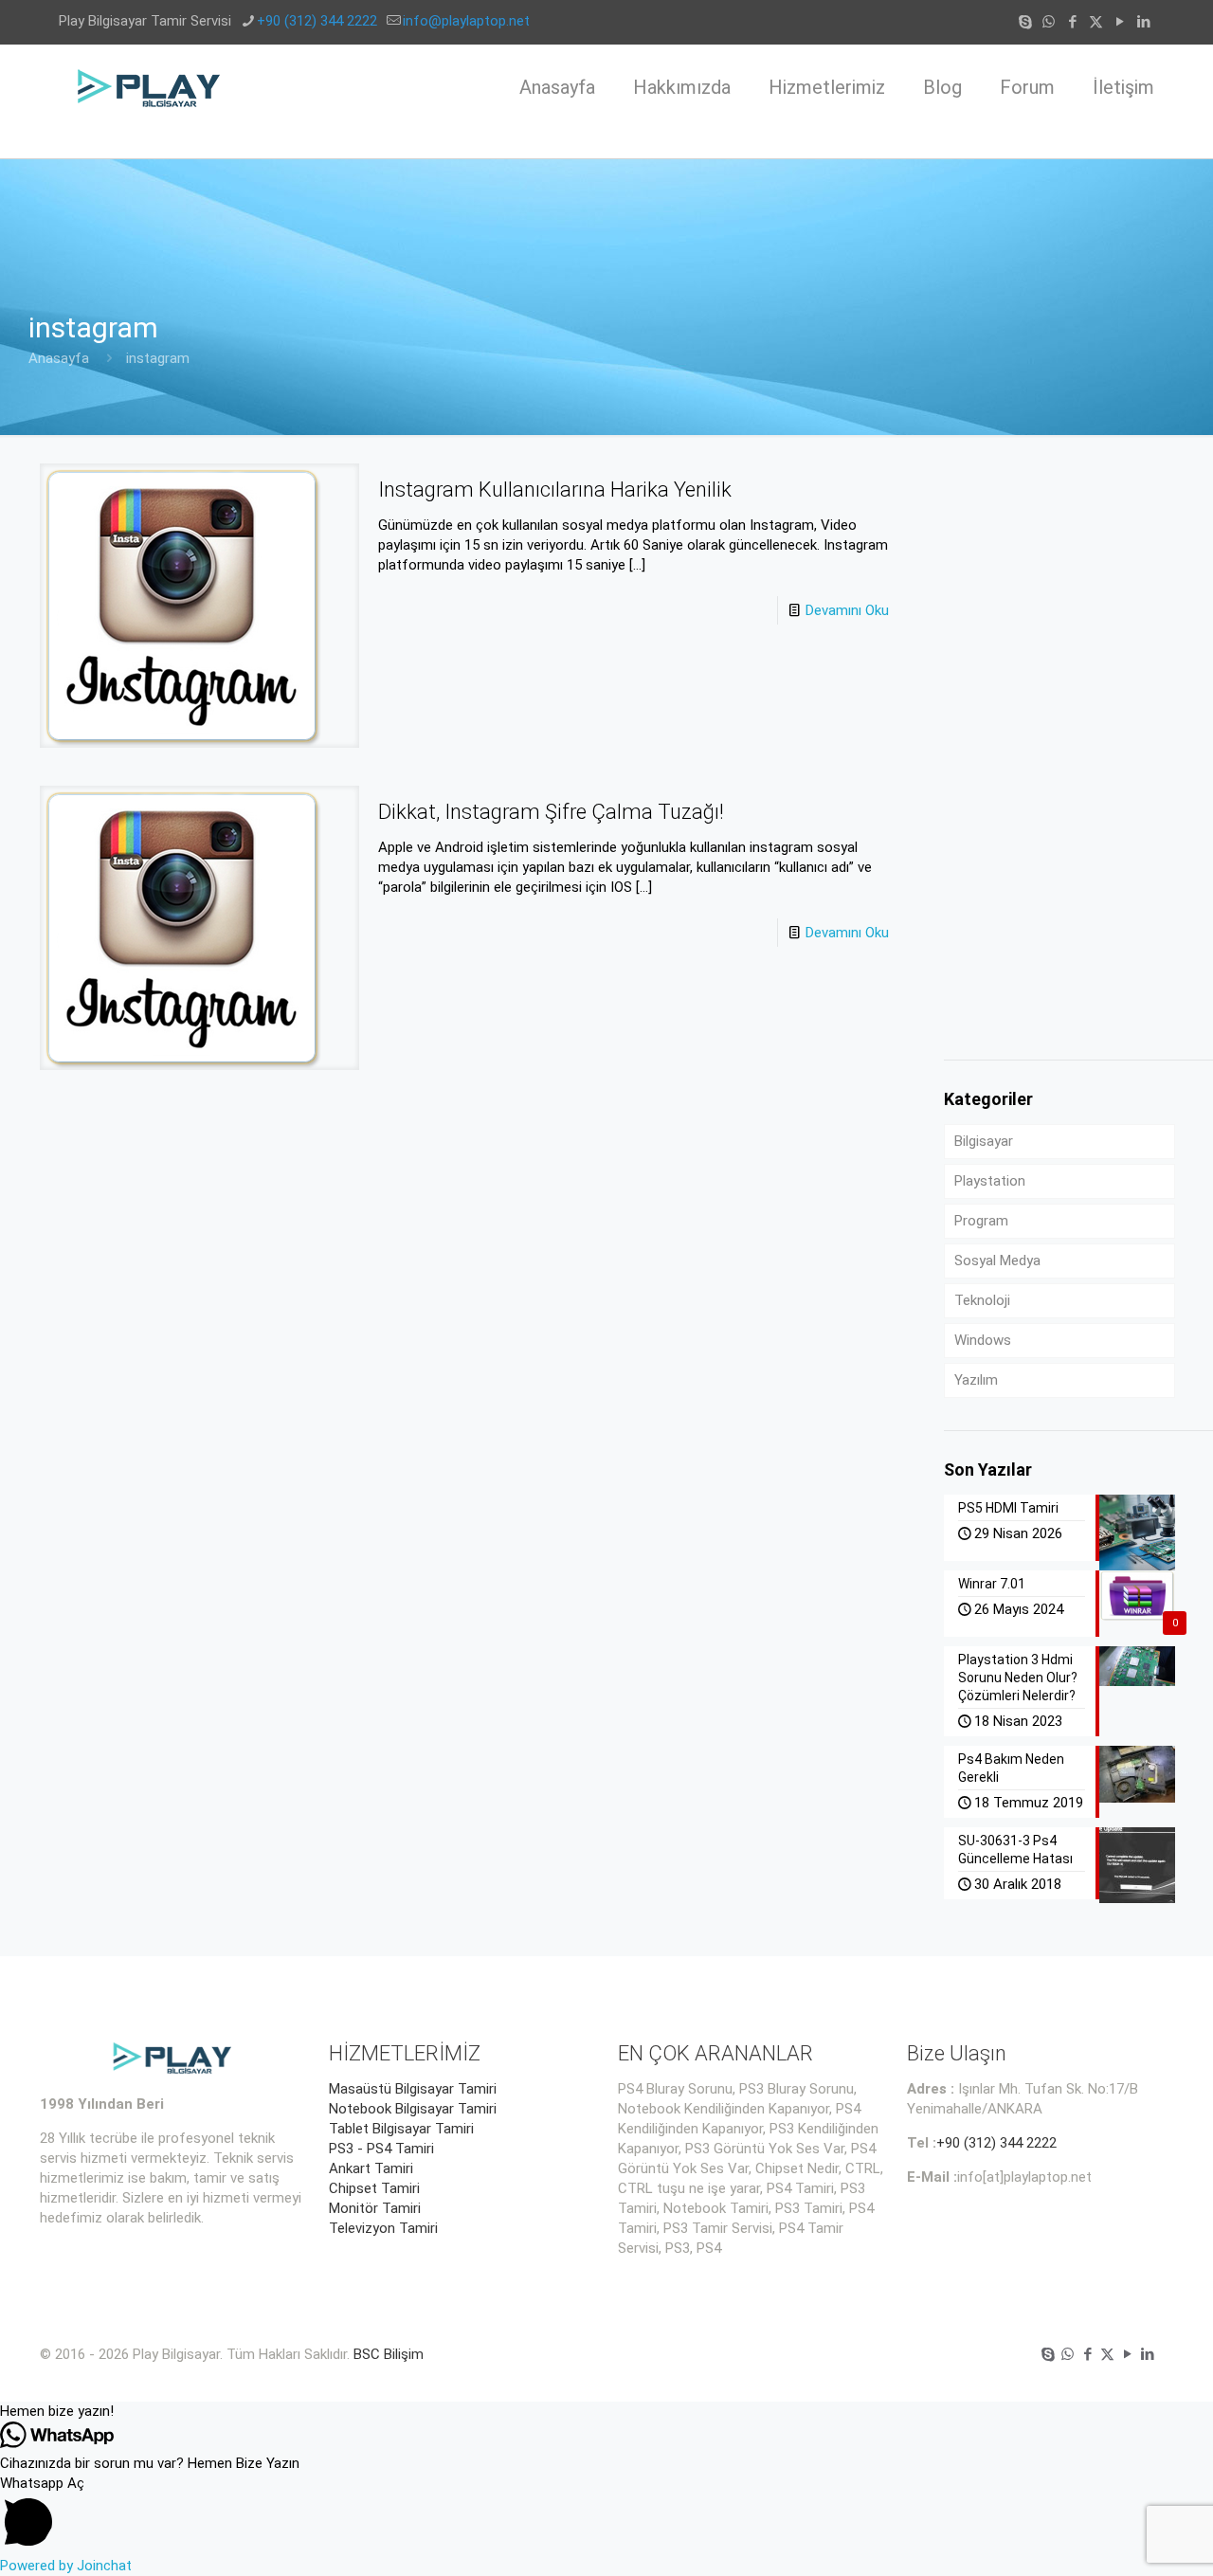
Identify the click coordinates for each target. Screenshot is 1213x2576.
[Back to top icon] (1122, 2537)
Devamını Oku (847, 610)
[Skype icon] (1025, 22)
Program (981, 1221)
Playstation (990, 1181)
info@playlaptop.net (466, 21)
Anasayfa (59, 358)
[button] (606, 2412)
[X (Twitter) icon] (1096, 22)
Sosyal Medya (997, 1261)
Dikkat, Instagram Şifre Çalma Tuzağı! (551, 812)
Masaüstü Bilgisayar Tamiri (413, 2089)
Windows (983, 1340)
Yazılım (976, 1380)
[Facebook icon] (1072, 22)
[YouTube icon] (1120, 22)
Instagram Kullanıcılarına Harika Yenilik (555, 490)
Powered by (66, 2566)
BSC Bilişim (389, 2354)
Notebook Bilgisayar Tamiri (413, 2109)
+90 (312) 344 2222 (317, 21)
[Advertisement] (1059, 748)
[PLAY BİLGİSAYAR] (150, 87)
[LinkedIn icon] (1143, 22)
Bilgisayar (984, 1141)
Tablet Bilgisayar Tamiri (401, 2129)
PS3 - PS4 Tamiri (381, 2149)
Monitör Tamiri (375, 2208)
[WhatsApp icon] (1049, 22)
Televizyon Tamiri (383, 2228)
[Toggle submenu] (827, 144)
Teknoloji (982, 1300)
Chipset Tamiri (374, 2188)
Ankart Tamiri (371, 2168)
